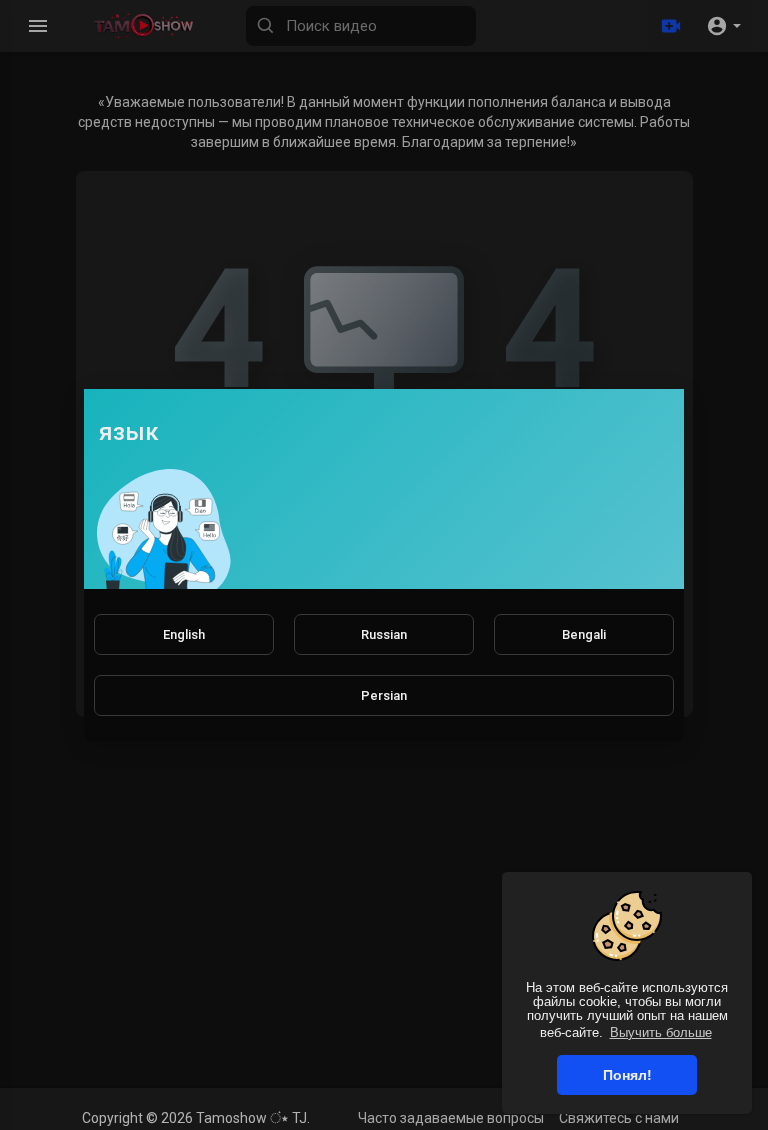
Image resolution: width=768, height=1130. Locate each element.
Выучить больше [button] (661, 1032)
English (184, 634)
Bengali (584, 634)
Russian (384, 634)
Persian (384, 695)
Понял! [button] (627, 1075)
